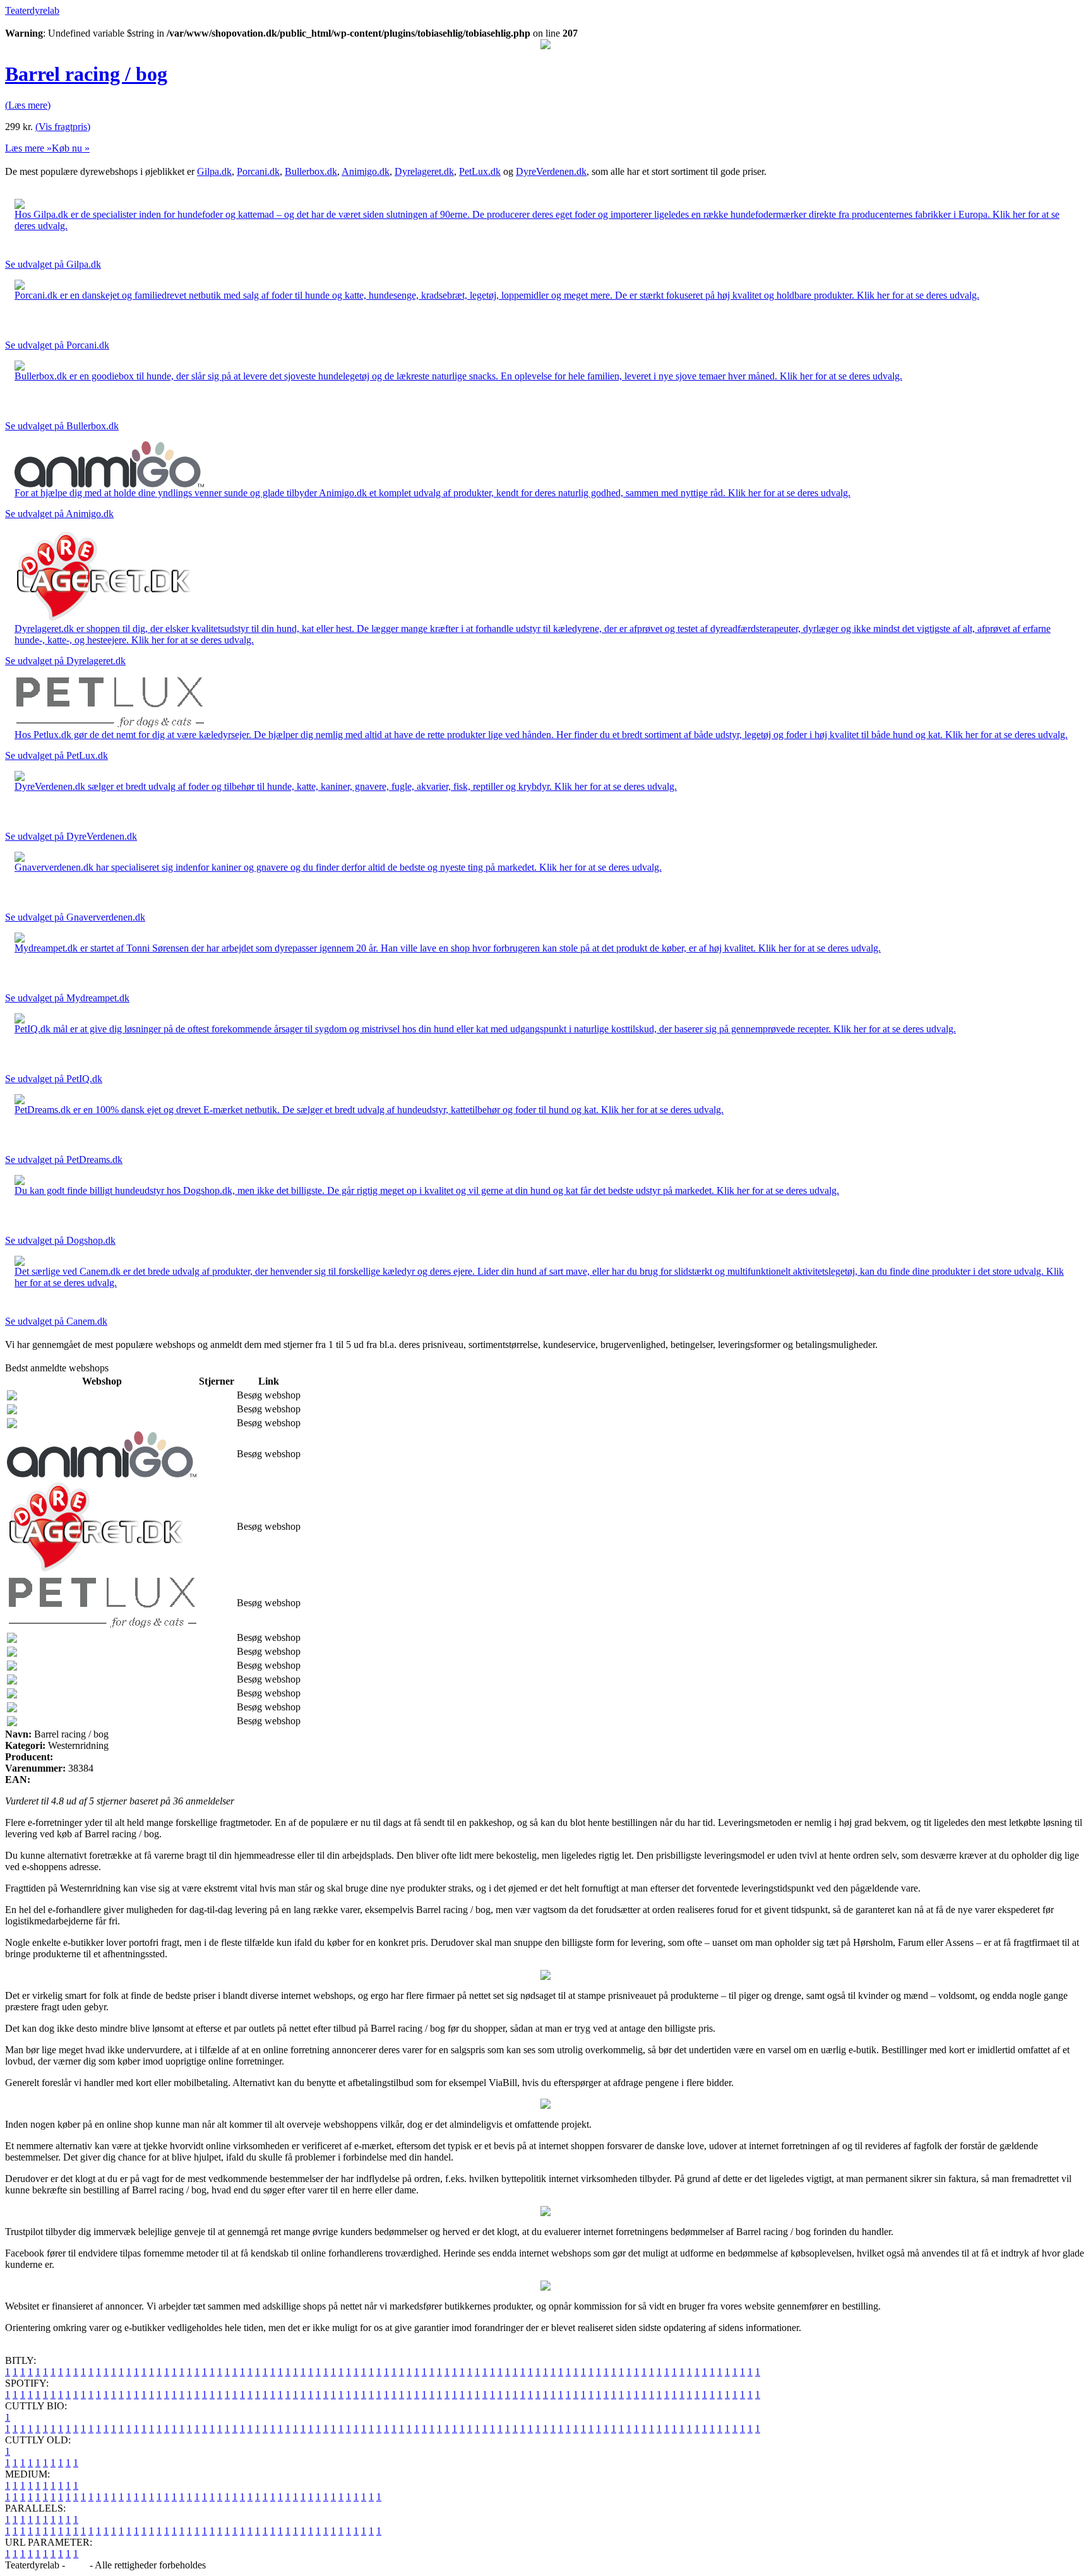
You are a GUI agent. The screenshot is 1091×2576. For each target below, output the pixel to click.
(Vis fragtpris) (63, 127)
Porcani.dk (258, 171)
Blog (77, 2565)
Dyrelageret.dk (424, 171)
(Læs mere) (28, 105)
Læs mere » (28, 148)
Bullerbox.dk (311, 171)
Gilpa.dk (214, 171)
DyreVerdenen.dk (551, 171)
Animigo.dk (366, 171)
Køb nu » (71, 148)
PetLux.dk (480, 171)
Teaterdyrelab (32, 10)
